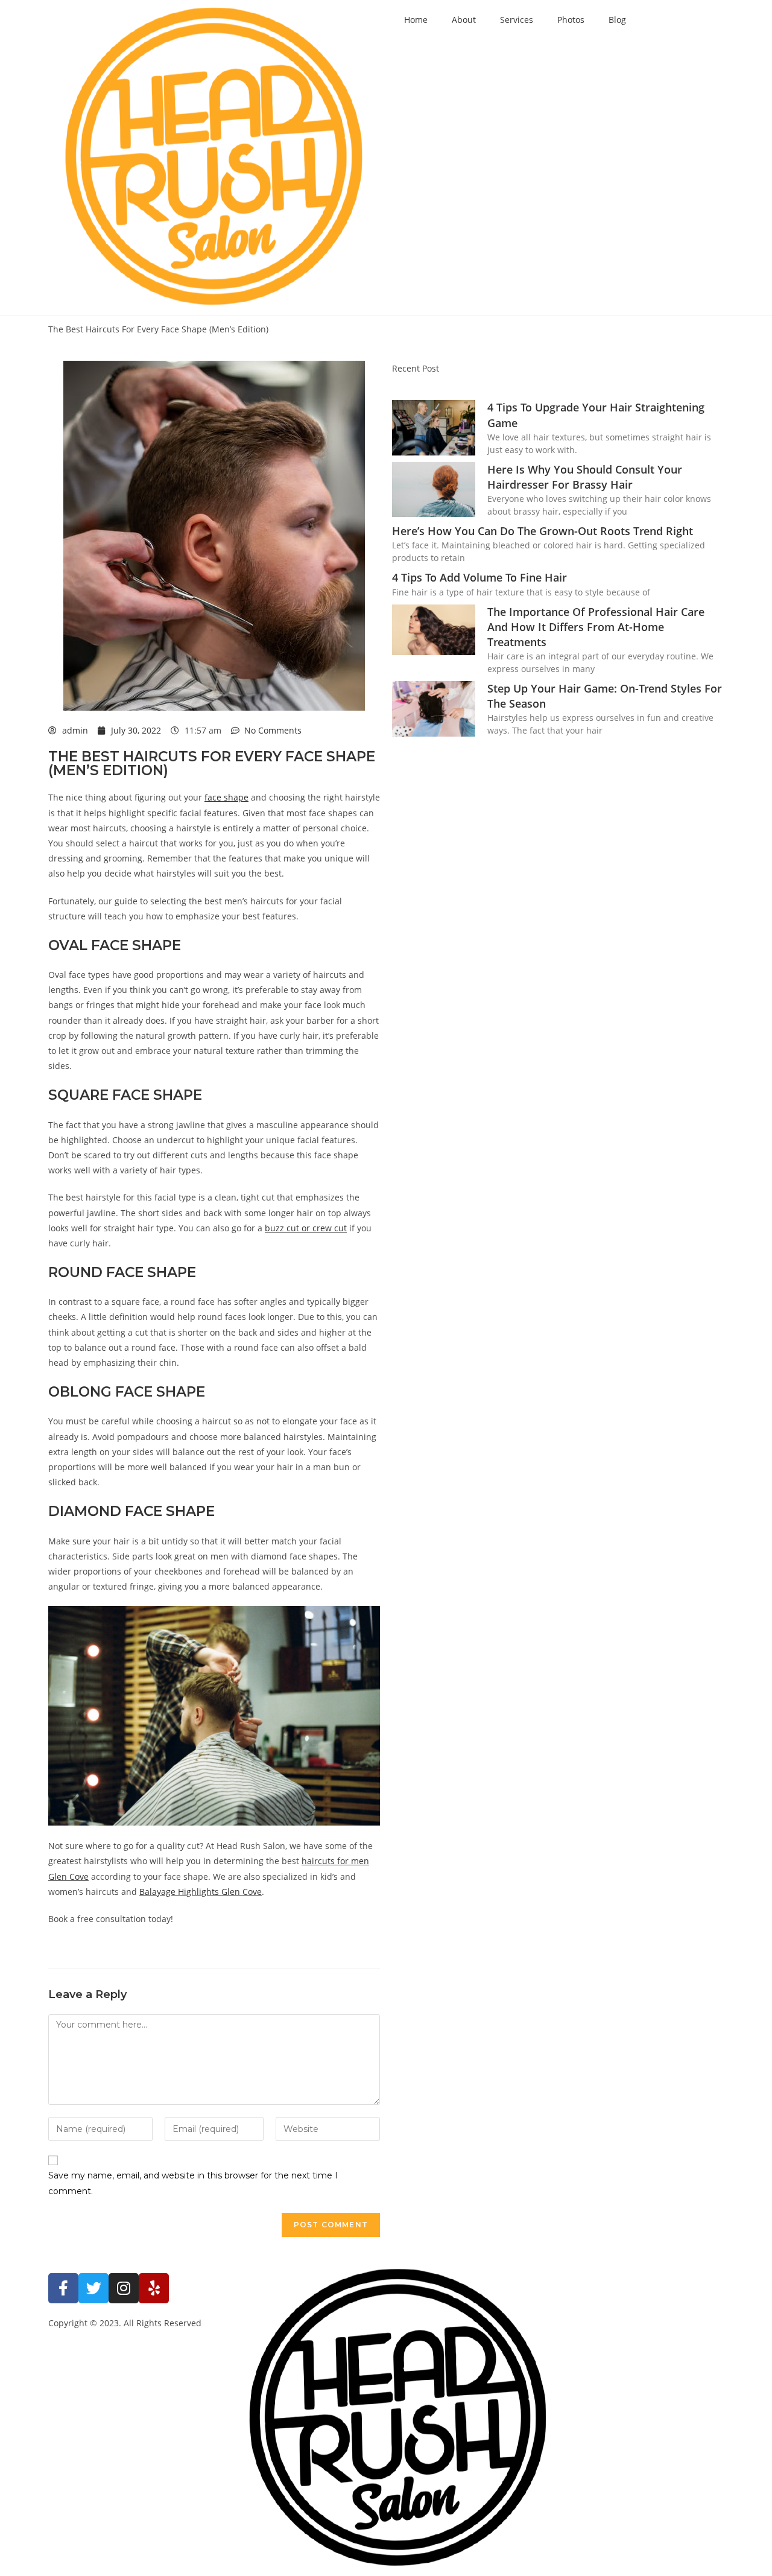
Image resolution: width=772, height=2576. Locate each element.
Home (416, 20)
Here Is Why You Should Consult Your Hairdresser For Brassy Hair (585, 477)
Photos (571, 20)
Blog (617, 20)
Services (517, 20)
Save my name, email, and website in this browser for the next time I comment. (193, 2183)
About (464, 20)
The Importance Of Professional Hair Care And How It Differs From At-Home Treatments (596, 627)
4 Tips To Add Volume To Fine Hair (479, 577)
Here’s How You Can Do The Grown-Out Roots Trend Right (543, 531)
